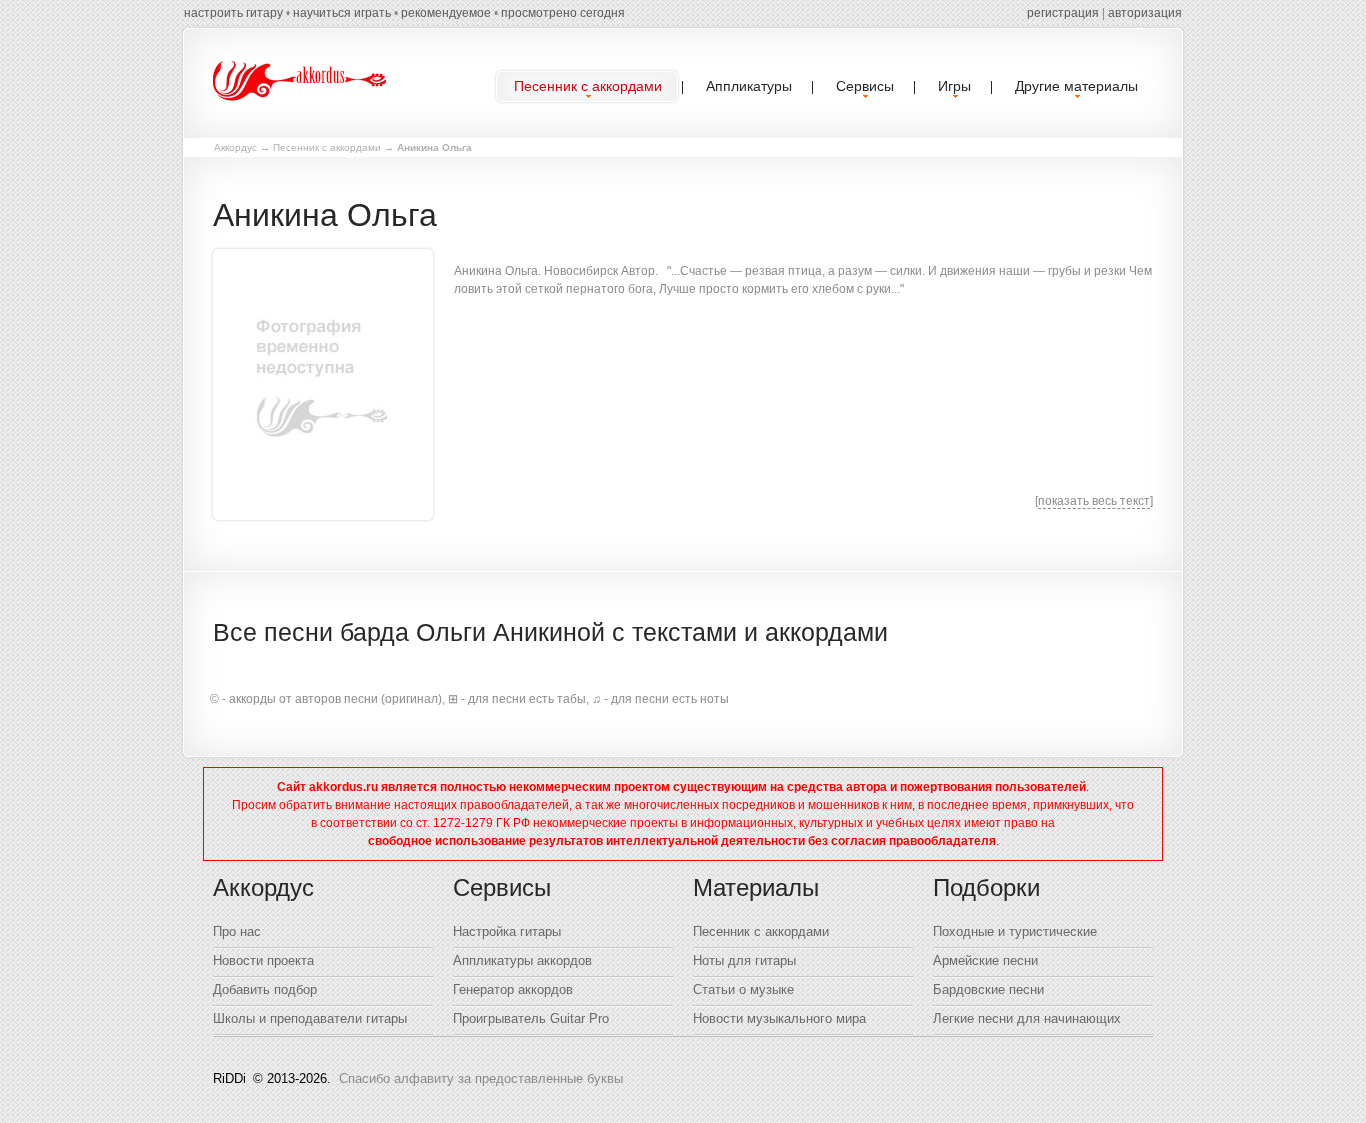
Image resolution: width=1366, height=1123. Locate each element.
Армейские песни (985, 960)
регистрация (1063, 13)
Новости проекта (263, 960)
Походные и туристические (1015, 931)
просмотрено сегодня (563, 13)
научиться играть (342, 13)
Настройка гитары (507, 931)
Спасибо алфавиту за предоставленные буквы (481, 1078)
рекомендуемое (446, 13)
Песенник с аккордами (327, 147)
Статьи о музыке (743, 989)
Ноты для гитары (744, 960)
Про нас (237, 931)
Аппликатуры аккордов (522, 960)
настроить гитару (233, 13)
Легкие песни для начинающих (1027, 1018)
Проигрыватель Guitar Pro (531, 1018)
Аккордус (235, 147)
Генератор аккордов (513, 989)
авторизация (1145, 13)
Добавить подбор (265, 989)
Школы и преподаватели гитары (310, 1018)
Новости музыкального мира (779, 1018)
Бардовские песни (988, 989)
